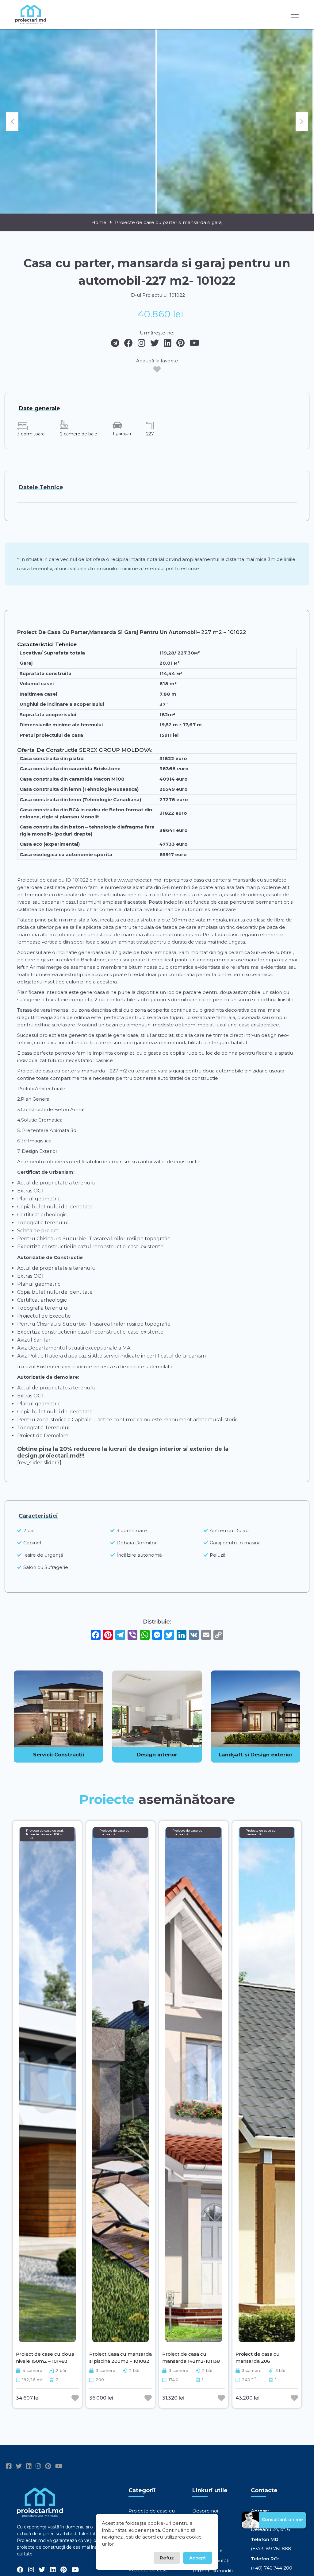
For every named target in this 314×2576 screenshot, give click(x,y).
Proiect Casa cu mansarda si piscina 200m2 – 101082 (121, 2357)
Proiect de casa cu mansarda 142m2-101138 (191, 2357)
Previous (12, 122)
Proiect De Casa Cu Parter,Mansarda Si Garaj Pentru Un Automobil (107, 632)
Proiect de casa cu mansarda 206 (258, 2357)
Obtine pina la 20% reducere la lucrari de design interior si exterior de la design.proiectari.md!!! (123, 1452)
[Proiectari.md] (31, 22)
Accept (198, 2558)
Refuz (167, 2558)
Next (302, 122)
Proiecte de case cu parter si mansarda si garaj (169, 222)
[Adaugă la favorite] (157, 369)
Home (99, 222)
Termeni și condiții (213, 2571)
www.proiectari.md (139, 880)
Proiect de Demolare (43, 1436)
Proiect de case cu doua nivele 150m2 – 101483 (45, 2357)
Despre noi (205, 2511)
